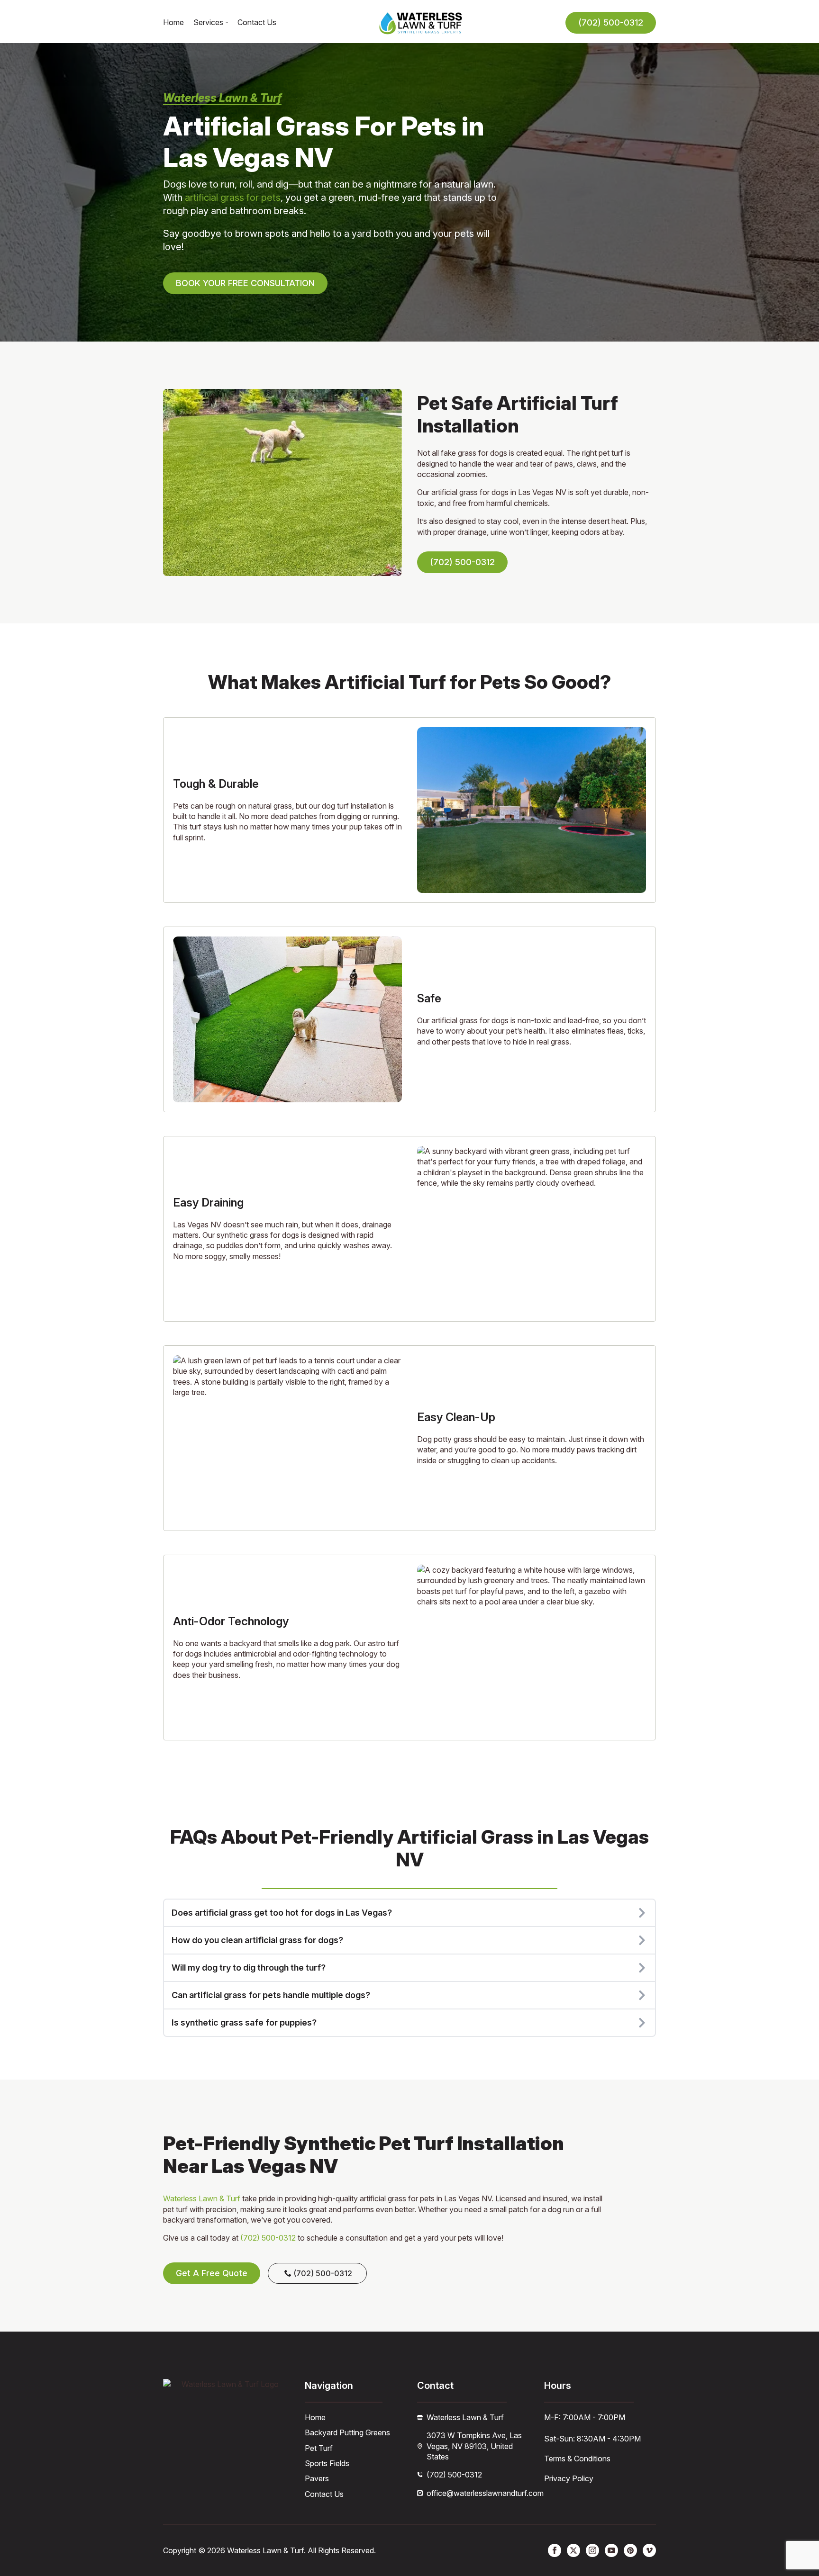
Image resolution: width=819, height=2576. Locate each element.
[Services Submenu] (226, 23)
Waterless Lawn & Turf (202, 2198)
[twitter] (573, 2550)
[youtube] (611, 2550)
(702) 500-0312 (268, 2238)
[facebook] (555, 2550)
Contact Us (324, 2494)
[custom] (630, 2550)
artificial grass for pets (233, 198)
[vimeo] (649, 2550)
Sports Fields (327, 2463)
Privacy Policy (569, 2478)
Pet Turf (319, 2448)
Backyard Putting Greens (347, 2432)
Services (208, 23)
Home (173, 23)
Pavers (317, 2478)
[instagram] (592, 2550)
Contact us (257, 23)
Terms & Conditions (577, 2459)
